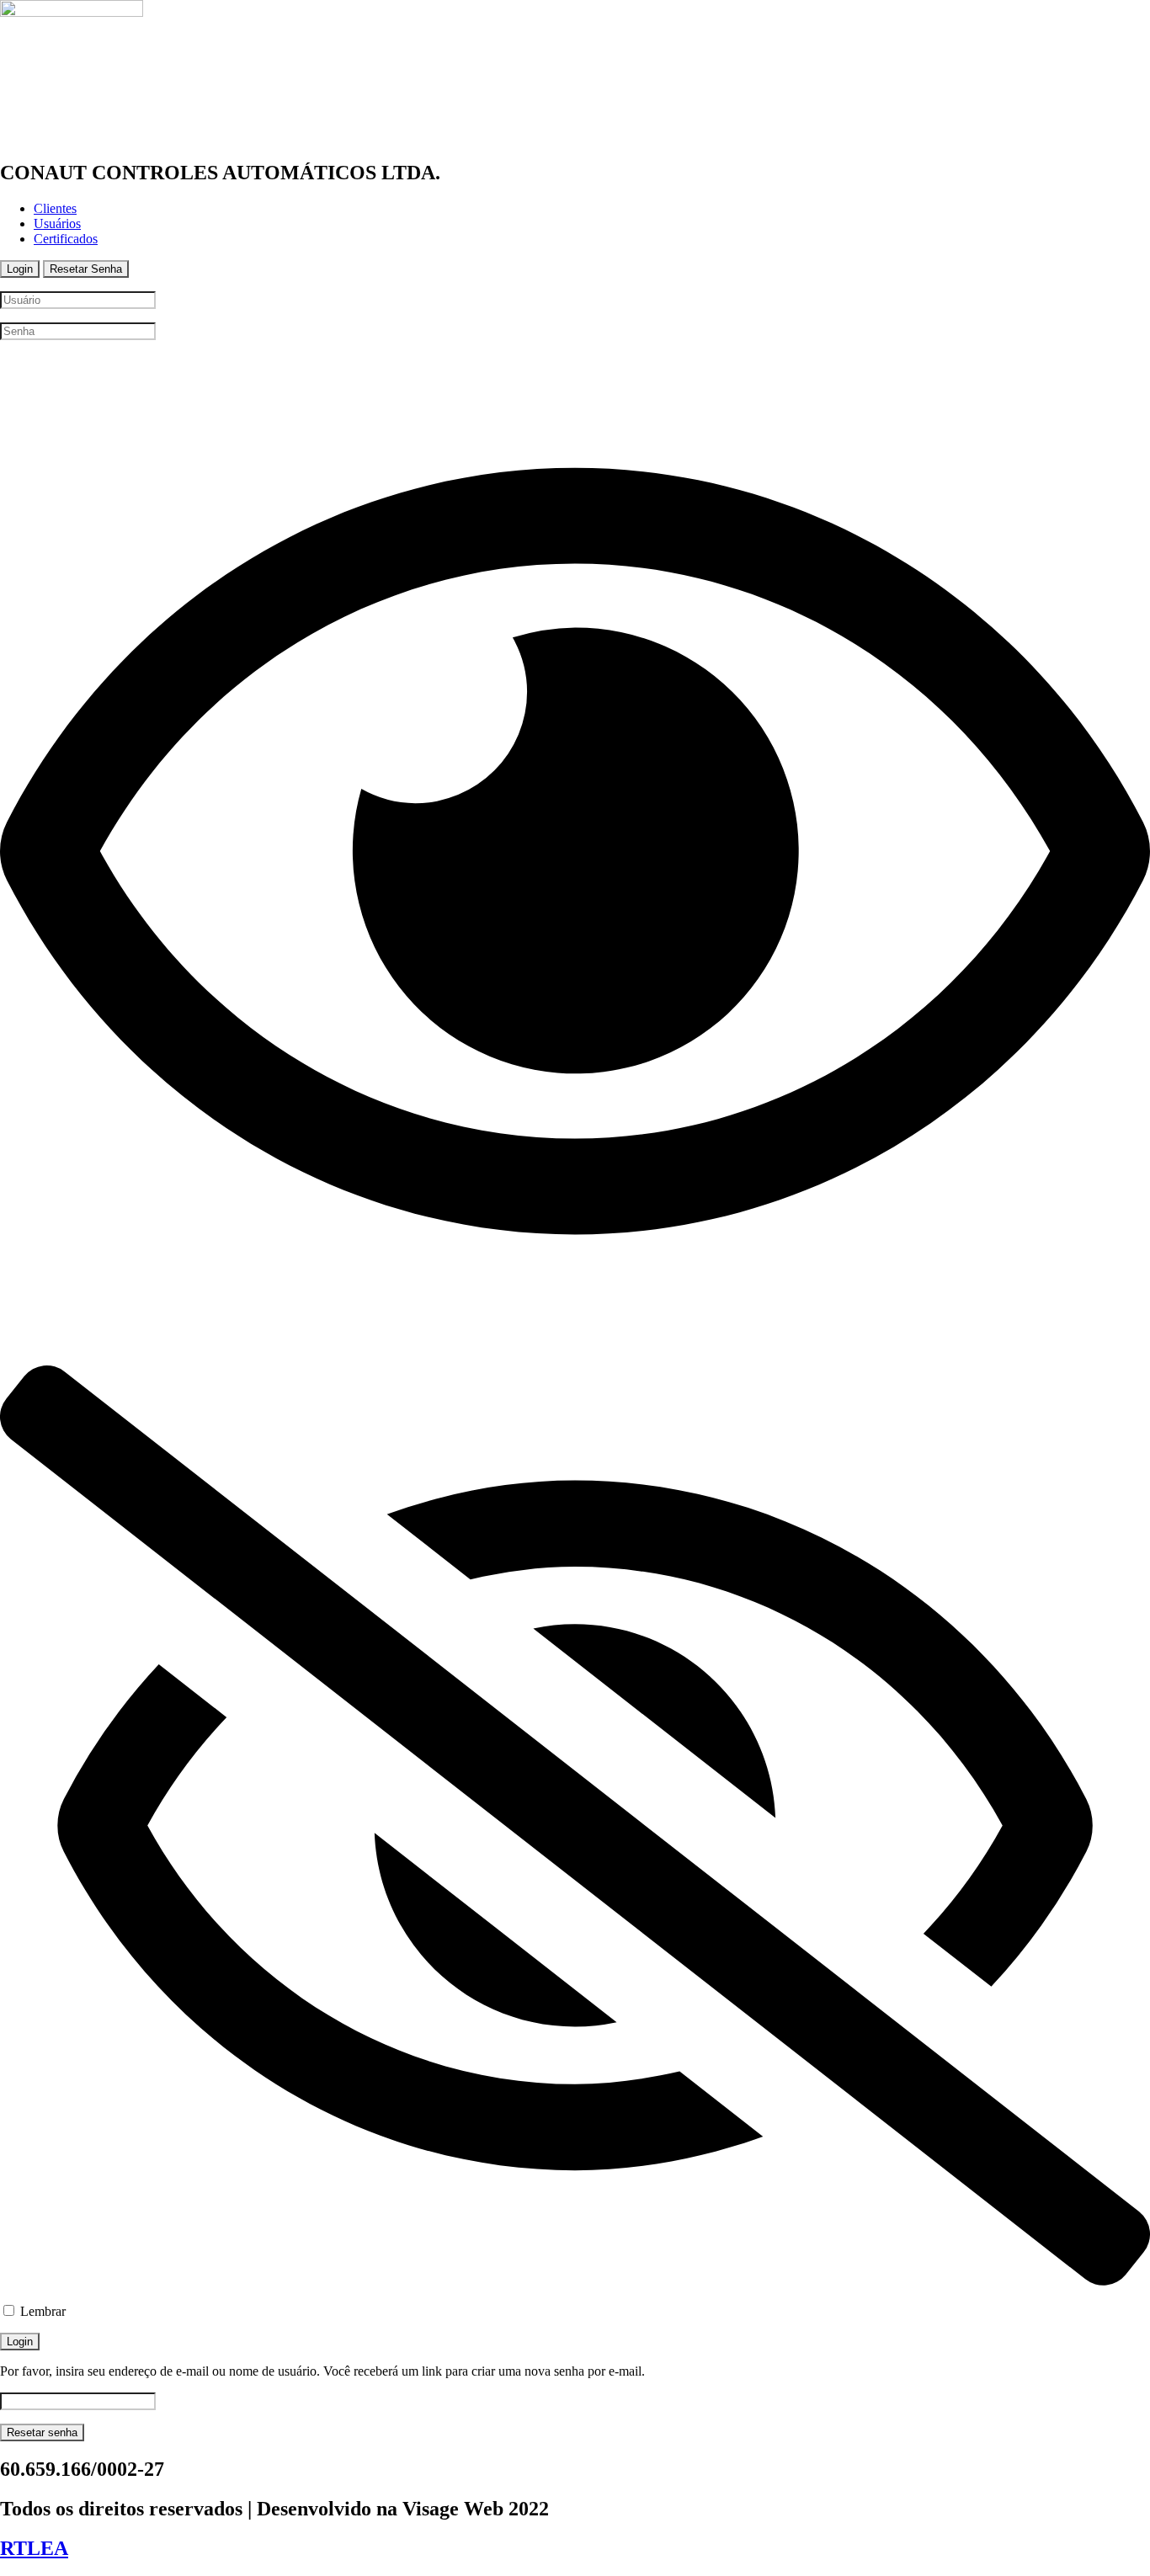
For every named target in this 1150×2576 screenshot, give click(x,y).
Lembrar (41, 2311)
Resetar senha (42, 2432)
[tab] (20, 269)
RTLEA (34, 2548)
